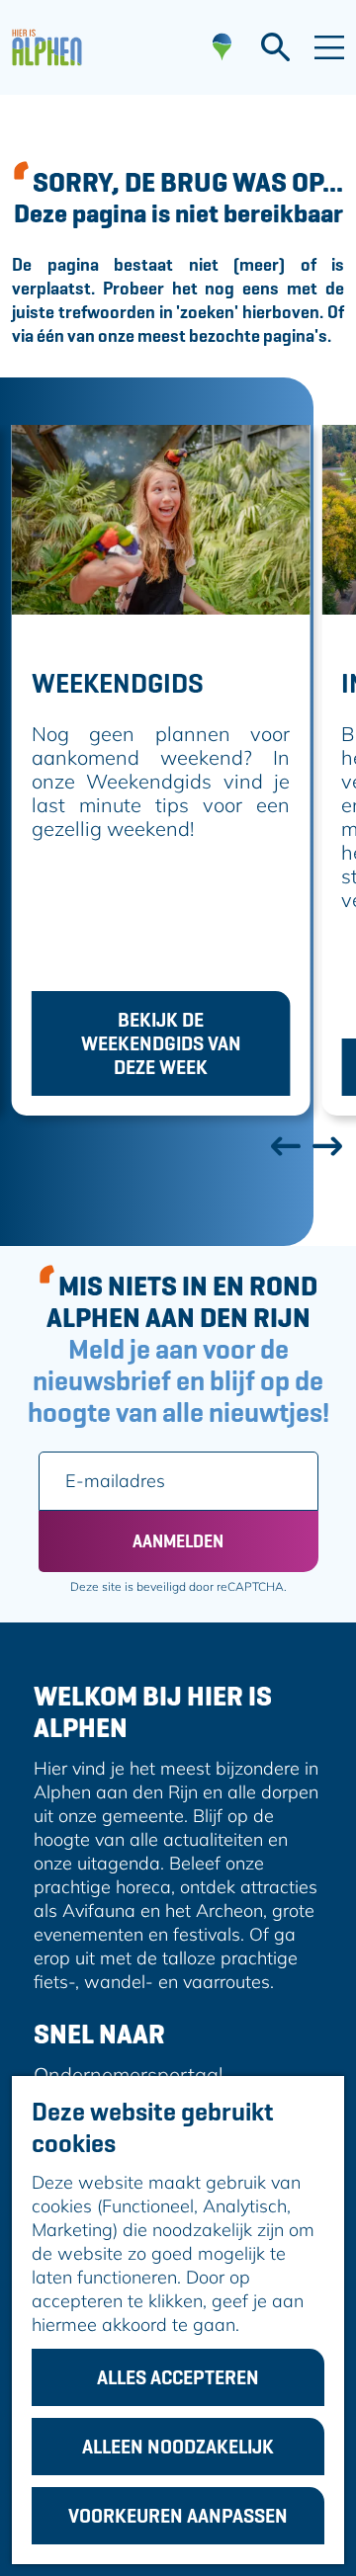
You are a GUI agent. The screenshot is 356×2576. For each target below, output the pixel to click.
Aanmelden (178, 1541)
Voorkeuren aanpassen (178, 2516)
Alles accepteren (178, 2377)
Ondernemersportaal (129, 2075)
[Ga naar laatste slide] (285, 1145)
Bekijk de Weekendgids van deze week (161, 1043)
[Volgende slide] (326, 1145)
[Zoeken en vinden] (275, 47)
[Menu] (329, 47)
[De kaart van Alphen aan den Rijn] (222, 47)
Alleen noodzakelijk (178, 2447)
